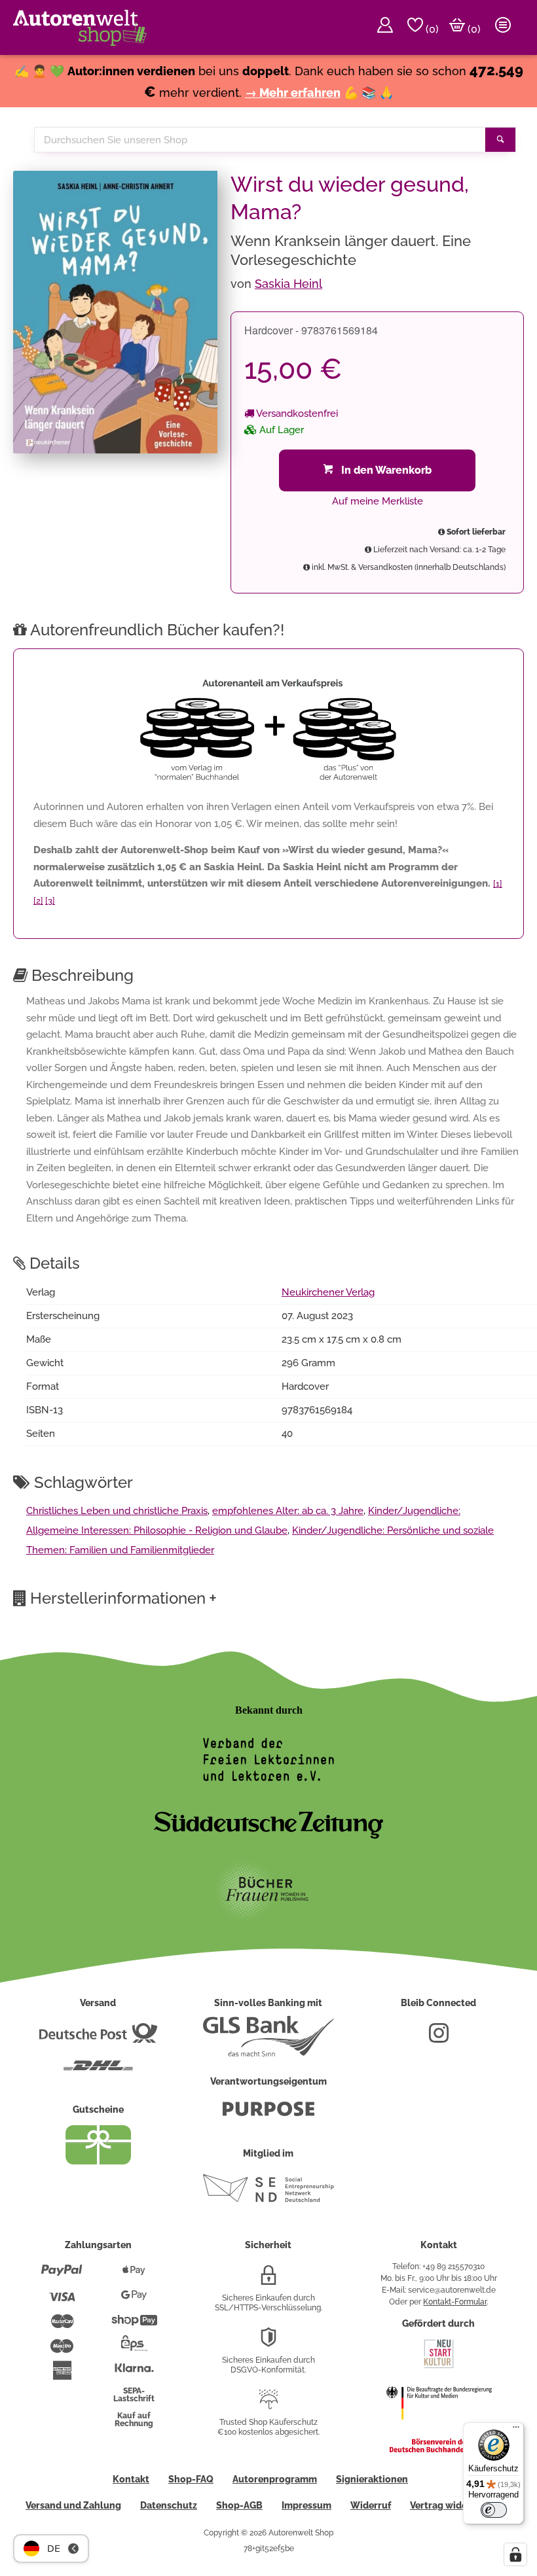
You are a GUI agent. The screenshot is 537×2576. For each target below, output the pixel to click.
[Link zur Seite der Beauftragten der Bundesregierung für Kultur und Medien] (439, 2428)
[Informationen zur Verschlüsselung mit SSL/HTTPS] (268, 2280)
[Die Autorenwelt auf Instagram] (439, 2038)
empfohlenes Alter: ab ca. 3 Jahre (288, 1511)
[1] (498, 884)
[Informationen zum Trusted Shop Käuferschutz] (268, 2405)
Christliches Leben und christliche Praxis (117, 1511)
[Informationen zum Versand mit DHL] (98, 2071)
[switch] (494, 2510)
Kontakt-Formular (455, 2302)
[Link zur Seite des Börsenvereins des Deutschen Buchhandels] (439, 2450)
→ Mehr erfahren (293, 93)
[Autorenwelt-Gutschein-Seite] (98, 2161)
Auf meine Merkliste (378, 501)
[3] (50, 901)
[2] (38, 901)
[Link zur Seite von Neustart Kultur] (439, 2367)
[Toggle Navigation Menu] (503, 27)
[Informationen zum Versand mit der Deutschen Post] (98, 2038)
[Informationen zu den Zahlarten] (62, 2276)
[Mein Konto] (385, 27)
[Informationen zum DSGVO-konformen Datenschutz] (268, 2342)
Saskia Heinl (288, 284)
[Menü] (516, 2430)
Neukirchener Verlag (328, 1292)
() (431, 29)
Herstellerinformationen (123, 1598)
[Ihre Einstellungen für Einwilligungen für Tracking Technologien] (515, 2554)
